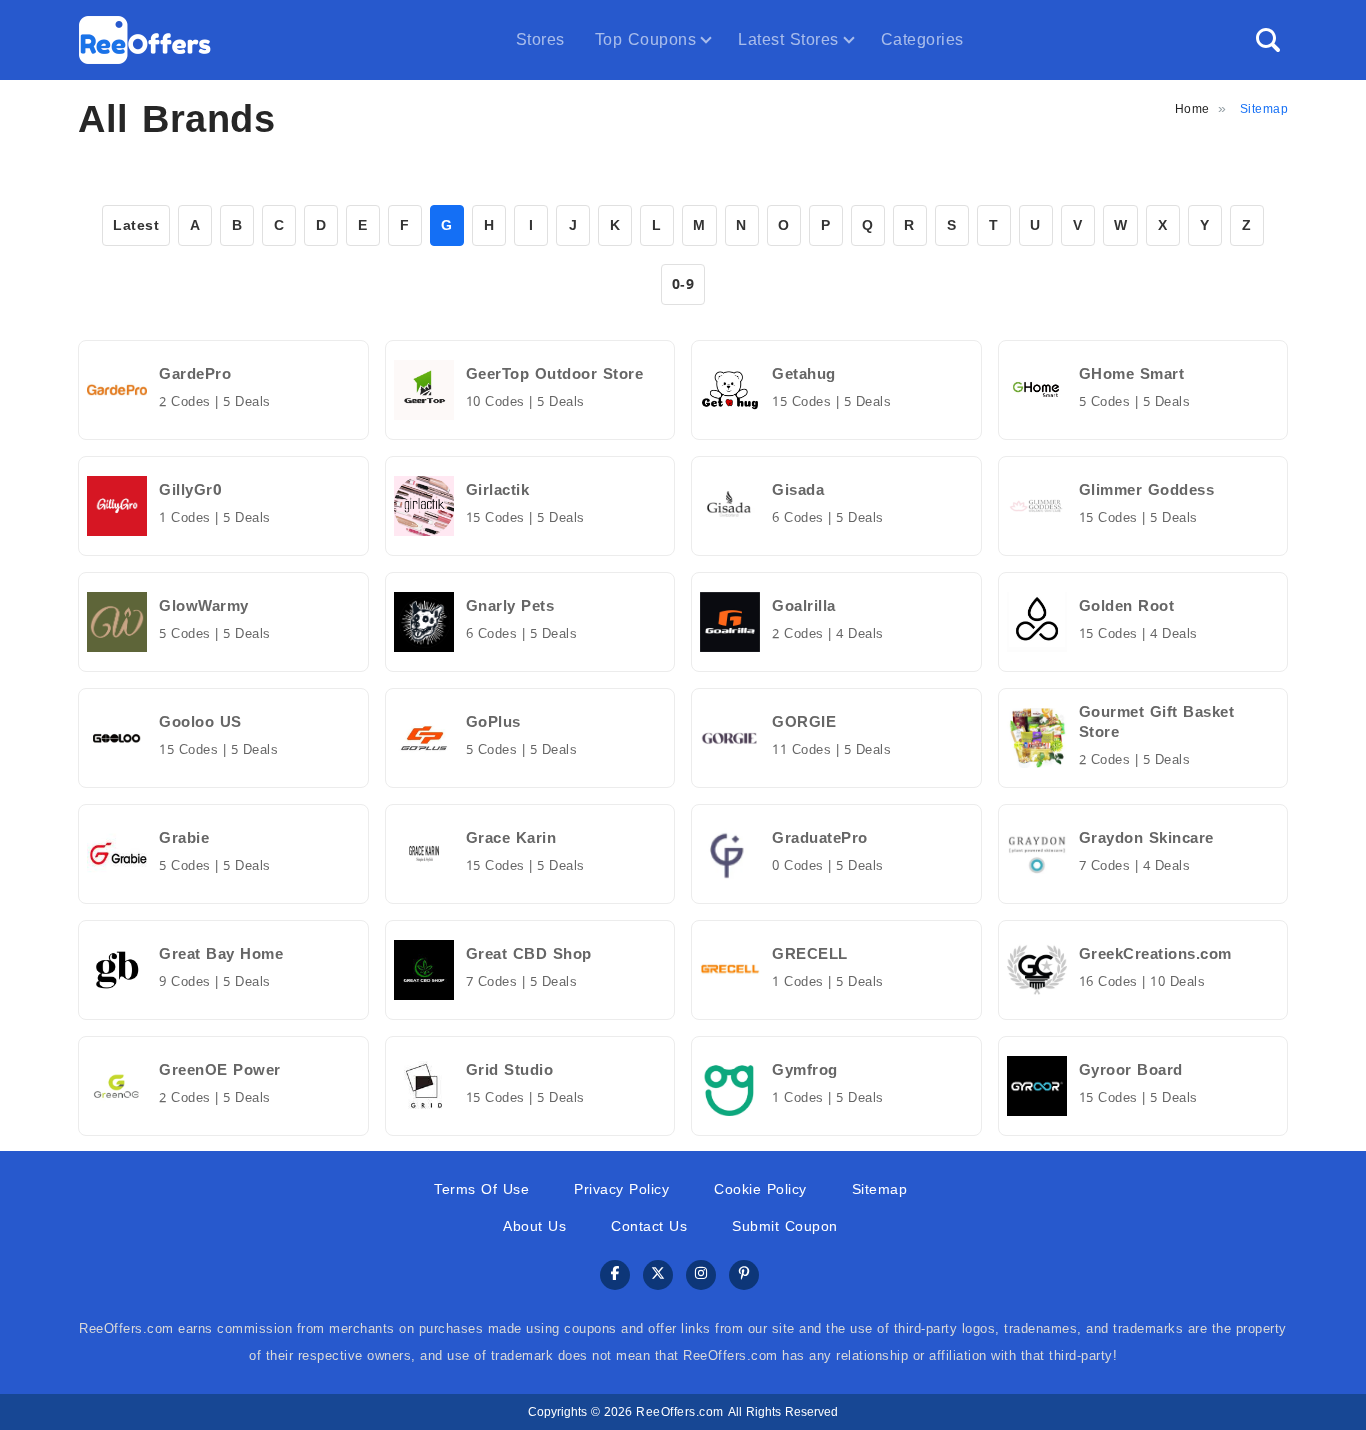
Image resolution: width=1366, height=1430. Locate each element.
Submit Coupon (785, 1226)
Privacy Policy (621, 1189)
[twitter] (658, 1275)
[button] (1268, 40)
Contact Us (649, 1226)
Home (1192, 109)
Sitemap (880, 1189)
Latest (136, 225)
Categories (922, 39)
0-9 (683, 284)
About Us (534, 1226)
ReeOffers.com (680, 1412)
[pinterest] (744, 1275)
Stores (540, 39)
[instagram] (701, 1275)
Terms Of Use (481, 1189)
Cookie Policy (760, 1189)
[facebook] (615, 1275)
